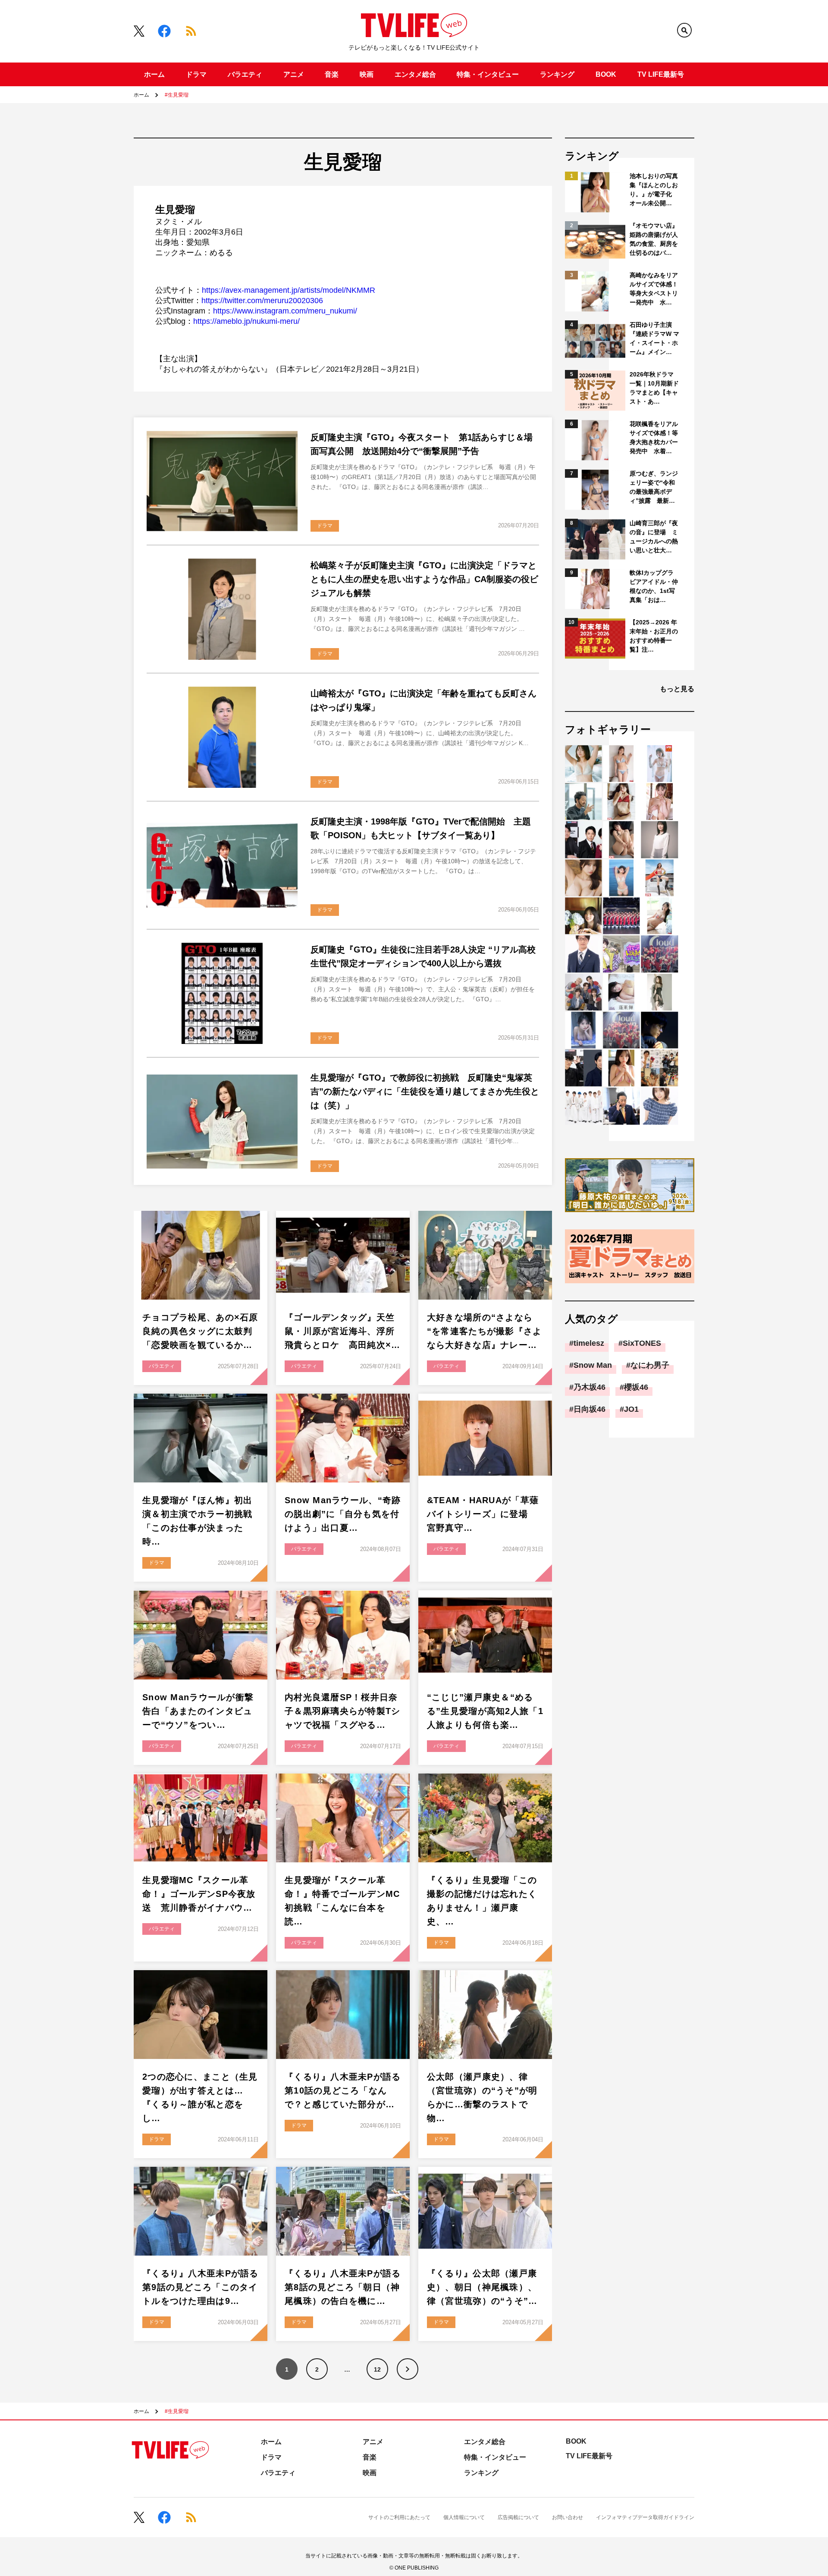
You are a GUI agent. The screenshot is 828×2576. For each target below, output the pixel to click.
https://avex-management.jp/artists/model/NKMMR (289, 290)
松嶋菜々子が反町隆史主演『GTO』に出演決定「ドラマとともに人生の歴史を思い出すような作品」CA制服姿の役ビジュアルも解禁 (424, 579)
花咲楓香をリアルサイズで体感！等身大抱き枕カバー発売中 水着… (654, 437)
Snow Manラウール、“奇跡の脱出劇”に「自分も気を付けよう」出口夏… (343, 1514)
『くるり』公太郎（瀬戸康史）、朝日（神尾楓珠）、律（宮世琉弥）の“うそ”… (482, 2287)
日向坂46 (590, 1409)
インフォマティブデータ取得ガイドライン (645, 2517)
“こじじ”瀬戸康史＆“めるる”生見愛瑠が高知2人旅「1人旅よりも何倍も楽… (485, 1711)
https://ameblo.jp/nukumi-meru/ (246, 321)
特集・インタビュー (488, 74)
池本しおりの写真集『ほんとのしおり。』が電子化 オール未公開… (654, 190)
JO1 (631, 1409)
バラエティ (245, 74)
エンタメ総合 (415, 74)
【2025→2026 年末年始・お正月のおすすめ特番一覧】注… (654, 636)
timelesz (589, 1343)
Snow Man (593, 1365)
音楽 (332, 74)
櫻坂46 (636, 1387)
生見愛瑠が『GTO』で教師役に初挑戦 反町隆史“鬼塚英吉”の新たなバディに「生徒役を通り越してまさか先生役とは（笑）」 (425, 1091)
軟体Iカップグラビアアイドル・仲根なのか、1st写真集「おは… (654, 586)
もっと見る (677, 689)
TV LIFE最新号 (661, 74)
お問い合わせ (568, 2517)
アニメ (294, 74)
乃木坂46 (590, 1387)
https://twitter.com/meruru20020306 (262, 301)
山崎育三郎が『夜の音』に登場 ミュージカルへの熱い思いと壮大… (654, 537)
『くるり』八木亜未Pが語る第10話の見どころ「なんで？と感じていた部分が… (343, 2090)
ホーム (154, 74)
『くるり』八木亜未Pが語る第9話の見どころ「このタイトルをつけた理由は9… (201, 2287)
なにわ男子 (650, 1365)
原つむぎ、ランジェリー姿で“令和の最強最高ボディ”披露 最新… (654, 487)
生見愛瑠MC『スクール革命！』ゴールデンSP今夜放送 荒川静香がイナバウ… (199, 1894)
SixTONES (642, 1343)
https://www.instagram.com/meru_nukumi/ (285, 311)
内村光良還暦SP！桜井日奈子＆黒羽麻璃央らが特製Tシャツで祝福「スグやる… (343, 1711)
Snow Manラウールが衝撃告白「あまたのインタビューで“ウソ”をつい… (198, 1711)
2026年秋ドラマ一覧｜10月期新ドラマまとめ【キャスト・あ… (654, 388)
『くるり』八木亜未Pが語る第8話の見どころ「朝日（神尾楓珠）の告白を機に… (343, 2287)
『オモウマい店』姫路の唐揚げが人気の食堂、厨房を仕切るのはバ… (654, 239)
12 (377, 2369)
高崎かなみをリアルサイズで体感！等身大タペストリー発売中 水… (654, 289)
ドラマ (196, 74)
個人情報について (464, 2517)
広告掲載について (518, 2517)
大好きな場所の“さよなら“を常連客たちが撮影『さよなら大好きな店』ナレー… (485, 1331)
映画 (367, 74)
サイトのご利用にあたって (399, 2517)
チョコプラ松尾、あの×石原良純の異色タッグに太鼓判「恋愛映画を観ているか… (200, 1331)
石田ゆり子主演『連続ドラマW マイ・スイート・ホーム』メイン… (654, 338)
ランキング (557, 74)
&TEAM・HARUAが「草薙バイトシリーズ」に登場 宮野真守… (483, 1514)
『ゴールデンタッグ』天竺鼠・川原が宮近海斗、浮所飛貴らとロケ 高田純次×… (343, 1331)
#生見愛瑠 (177, 95)
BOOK (606, 74)
